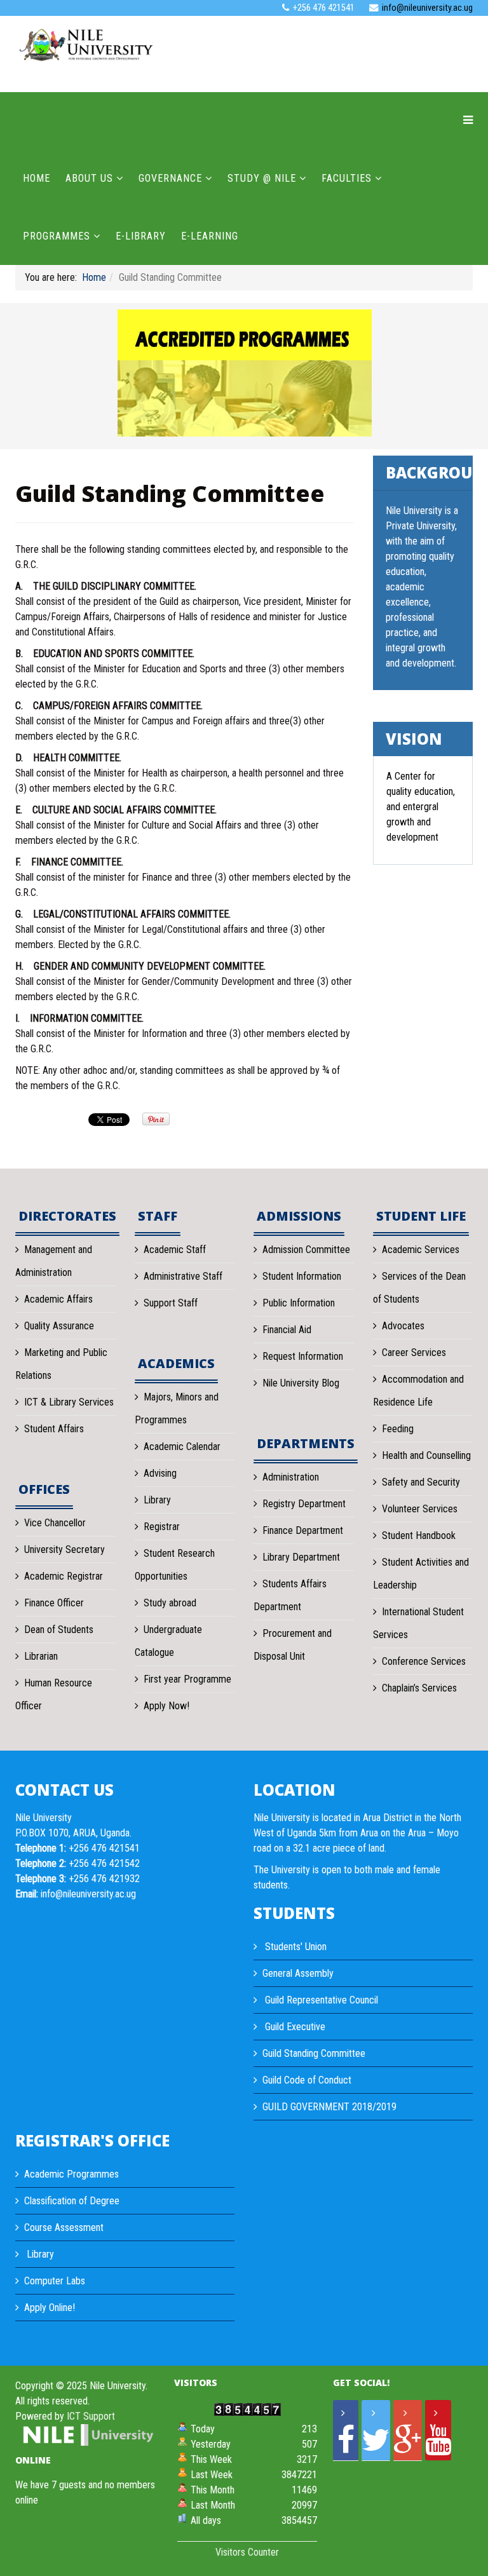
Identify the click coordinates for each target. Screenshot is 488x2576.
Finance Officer (54, 1603)
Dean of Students (59, 1630)
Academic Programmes (71, 2174)
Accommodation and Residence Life (418, 1391)
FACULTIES (347, 178)
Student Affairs (54, 1429)
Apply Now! (166, 1706)
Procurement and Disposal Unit (293, 1645)
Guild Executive (294, 2027)
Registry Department (304, 1504)
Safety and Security (421, 1482)
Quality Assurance (59, 1326)
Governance (170, 178)
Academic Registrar (64, 1576)
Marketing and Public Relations (61, 1364)
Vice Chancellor (55, 1523)
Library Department (301, 1557)
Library (157, 1500)
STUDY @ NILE (262, 178)
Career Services (414, 1352)
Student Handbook (419, 1535)
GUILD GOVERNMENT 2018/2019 (329, 2107)
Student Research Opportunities (175, 1565)
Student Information (302, 1276)
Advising (160, 1473)
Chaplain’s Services (419, 1688)
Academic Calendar (182, 1447)
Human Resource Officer (54, 1694)
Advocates (403, 1326)
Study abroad (170, 1603)
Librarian (41, 1656)
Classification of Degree (72, 2201)
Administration (291, 1477)
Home (37, 178)
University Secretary (64, 1549)
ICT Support (91, 2416)
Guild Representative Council (320, 2000)
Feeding (398, 1429)
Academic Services (421, 1250)
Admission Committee (306, 1250)
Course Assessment (64, 2227)
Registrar (162, 1527)
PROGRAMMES (57, 236)
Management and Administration (54, 1261)
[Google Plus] (408, 2430)
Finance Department (303, 1530)
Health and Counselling (426, 1455)
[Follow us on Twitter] (376, 2430)
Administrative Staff (183, 1276)
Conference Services (424, 1661)
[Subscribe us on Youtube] (438, 2430)
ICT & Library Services (69, 1402)
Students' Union (295, 1947)
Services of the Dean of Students (419, 1288)
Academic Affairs (58, 1299)
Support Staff (171, 1303)
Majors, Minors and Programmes (177, 1408)
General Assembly (298, 1973)
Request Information (303, 1356)
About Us (89, 178)
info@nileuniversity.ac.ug (427, 8)
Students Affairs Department (290, 1595)
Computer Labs (55, 2281)
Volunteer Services (420, 1509)
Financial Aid (287, 1330)
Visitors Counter (247, 2552)
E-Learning (210, 236)
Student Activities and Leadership (421, 1574)
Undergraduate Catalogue (168, 1641)
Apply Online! (50, 2308)
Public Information (299, 1303)
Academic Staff (175, 1250)
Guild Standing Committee (314, 2053)
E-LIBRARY (141, 236)
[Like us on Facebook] (346, 2430)
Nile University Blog (301, 1383)
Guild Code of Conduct (307, 2080)
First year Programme (187, 1679)
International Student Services (418, 1623)
